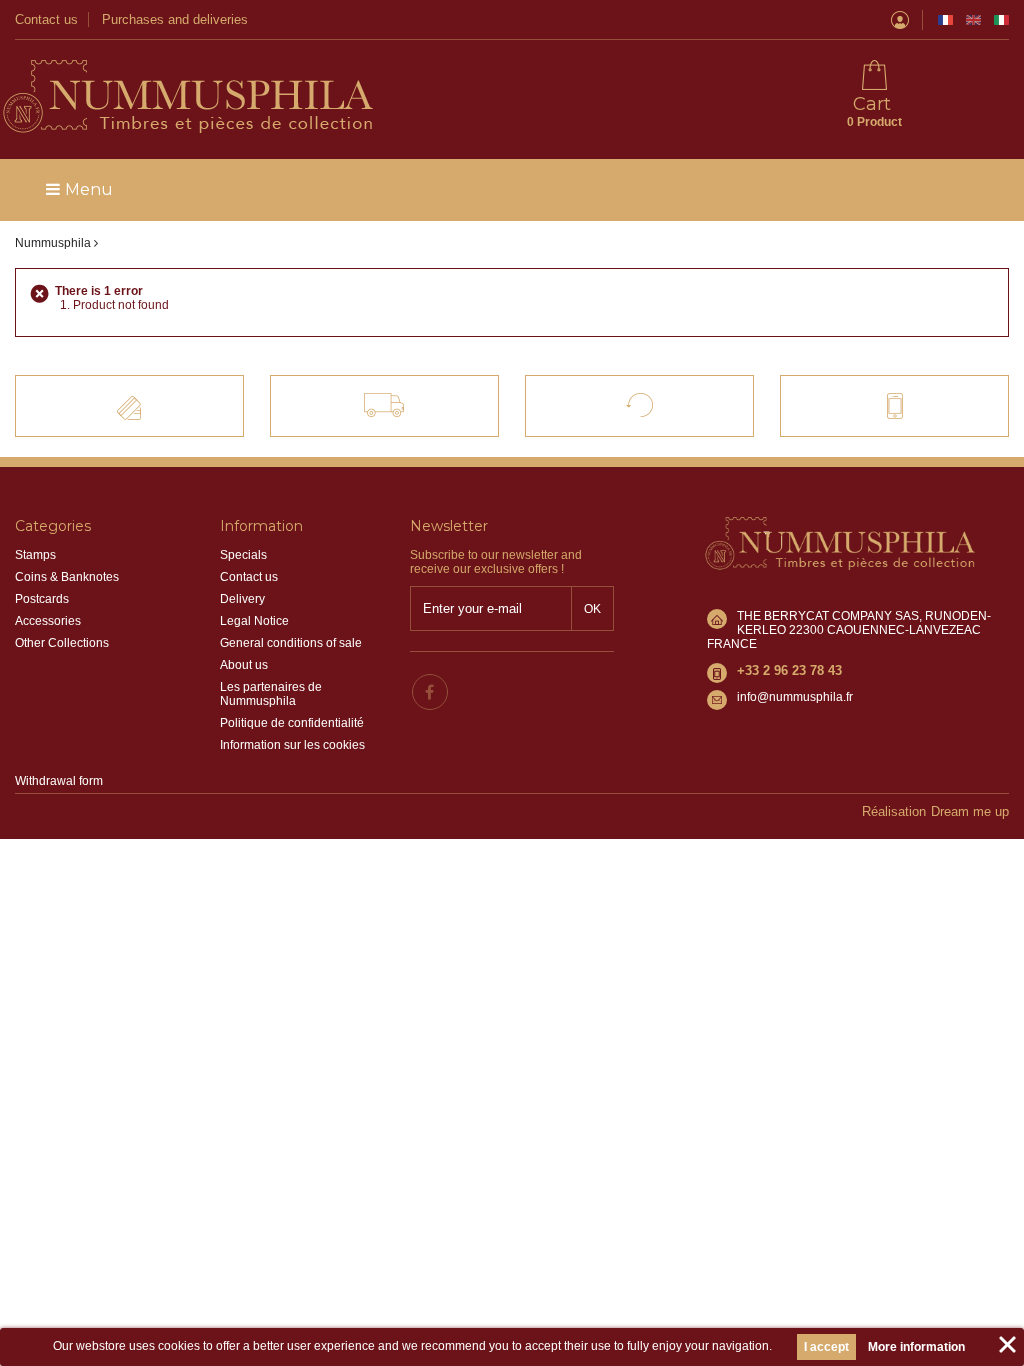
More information (916, 1347)
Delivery (242, 599)
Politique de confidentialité (292, 723)
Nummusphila (53, 243)
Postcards (42, 599)
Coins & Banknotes (67, 577)
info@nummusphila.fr (795, 697)
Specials (243, 555)
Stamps (35, 555)
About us (244, 665)
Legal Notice (254, 621)
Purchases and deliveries (175, 19)
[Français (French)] (945, 20)
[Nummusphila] (186, 98)
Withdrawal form (59, 781)
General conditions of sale (291, 643)
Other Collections (62, 643)
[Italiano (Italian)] (1001, 20)
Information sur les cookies (292, 745)
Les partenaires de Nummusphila (271, 694)
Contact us (46, 19)
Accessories (48, 621)
